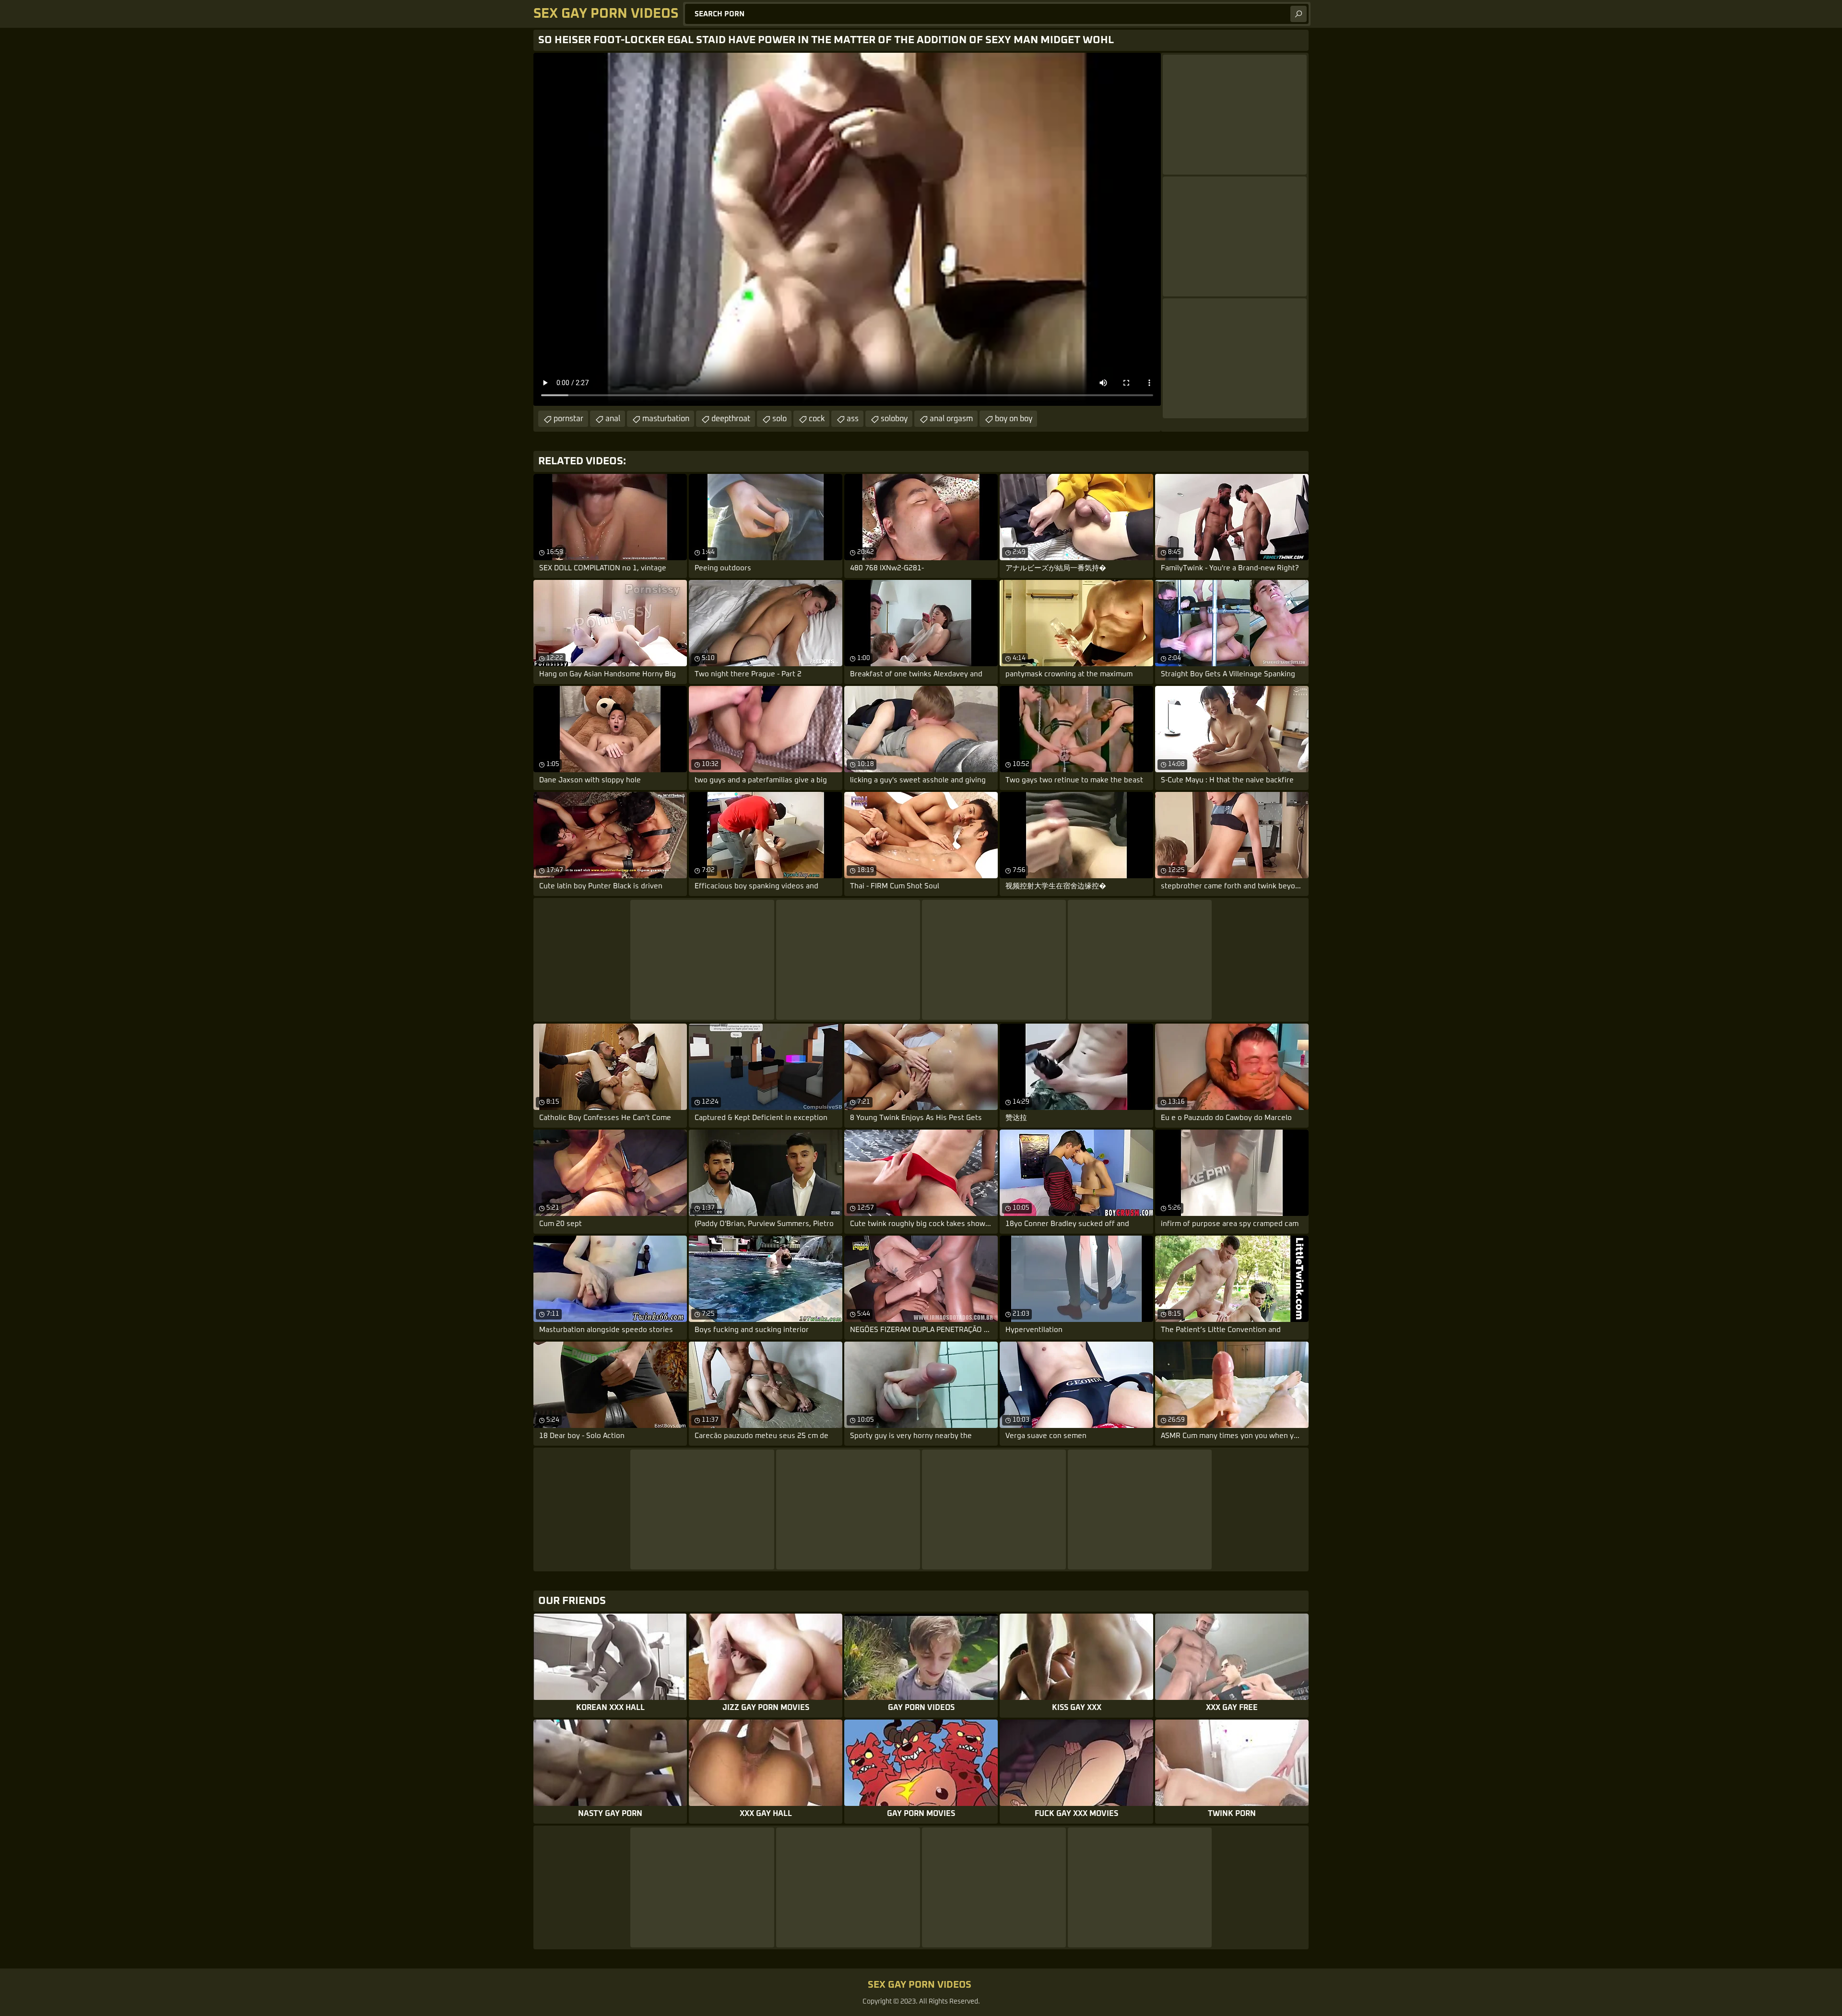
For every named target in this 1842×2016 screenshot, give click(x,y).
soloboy (894, 419)
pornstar (568, 419)
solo (779, 419)
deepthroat (731, 419)
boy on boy (1014, 419)
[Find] (1299, 14)
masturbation (666, 419)
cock (817, 419)
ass (853, 419)
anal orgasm (951, 419)
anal (613, 419)
